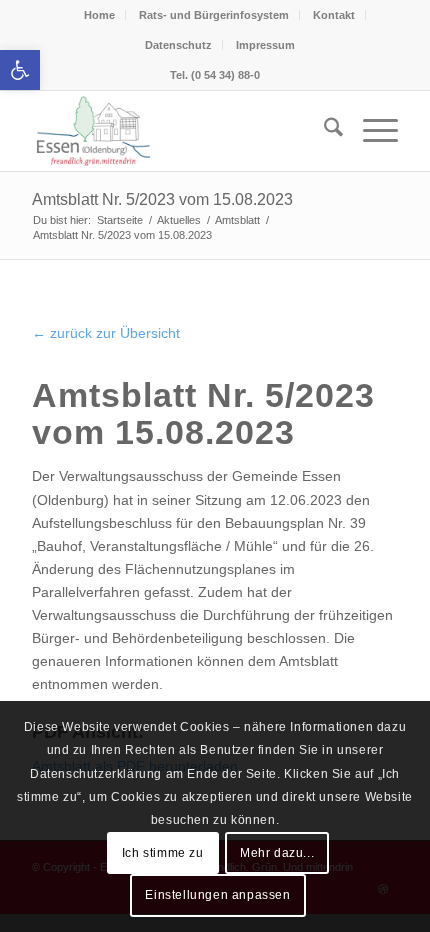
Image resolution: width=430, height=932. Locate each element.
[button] (20, 70)
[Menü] (370, 131)
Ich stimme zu (163, 853)
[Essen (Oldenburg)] (178, 131)
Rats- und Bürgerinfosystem (214, 15)
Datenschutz (178, 45)
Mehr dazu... (277, 853)
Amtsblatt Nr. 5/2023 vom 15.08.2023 (162, 199)
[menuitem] (323, 131)
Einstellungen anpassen (217, 895)
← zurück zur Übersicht (106, 333)
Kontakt (334, 15)
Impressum (265, 45)
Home (99, 15)
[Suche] (323, 131)
